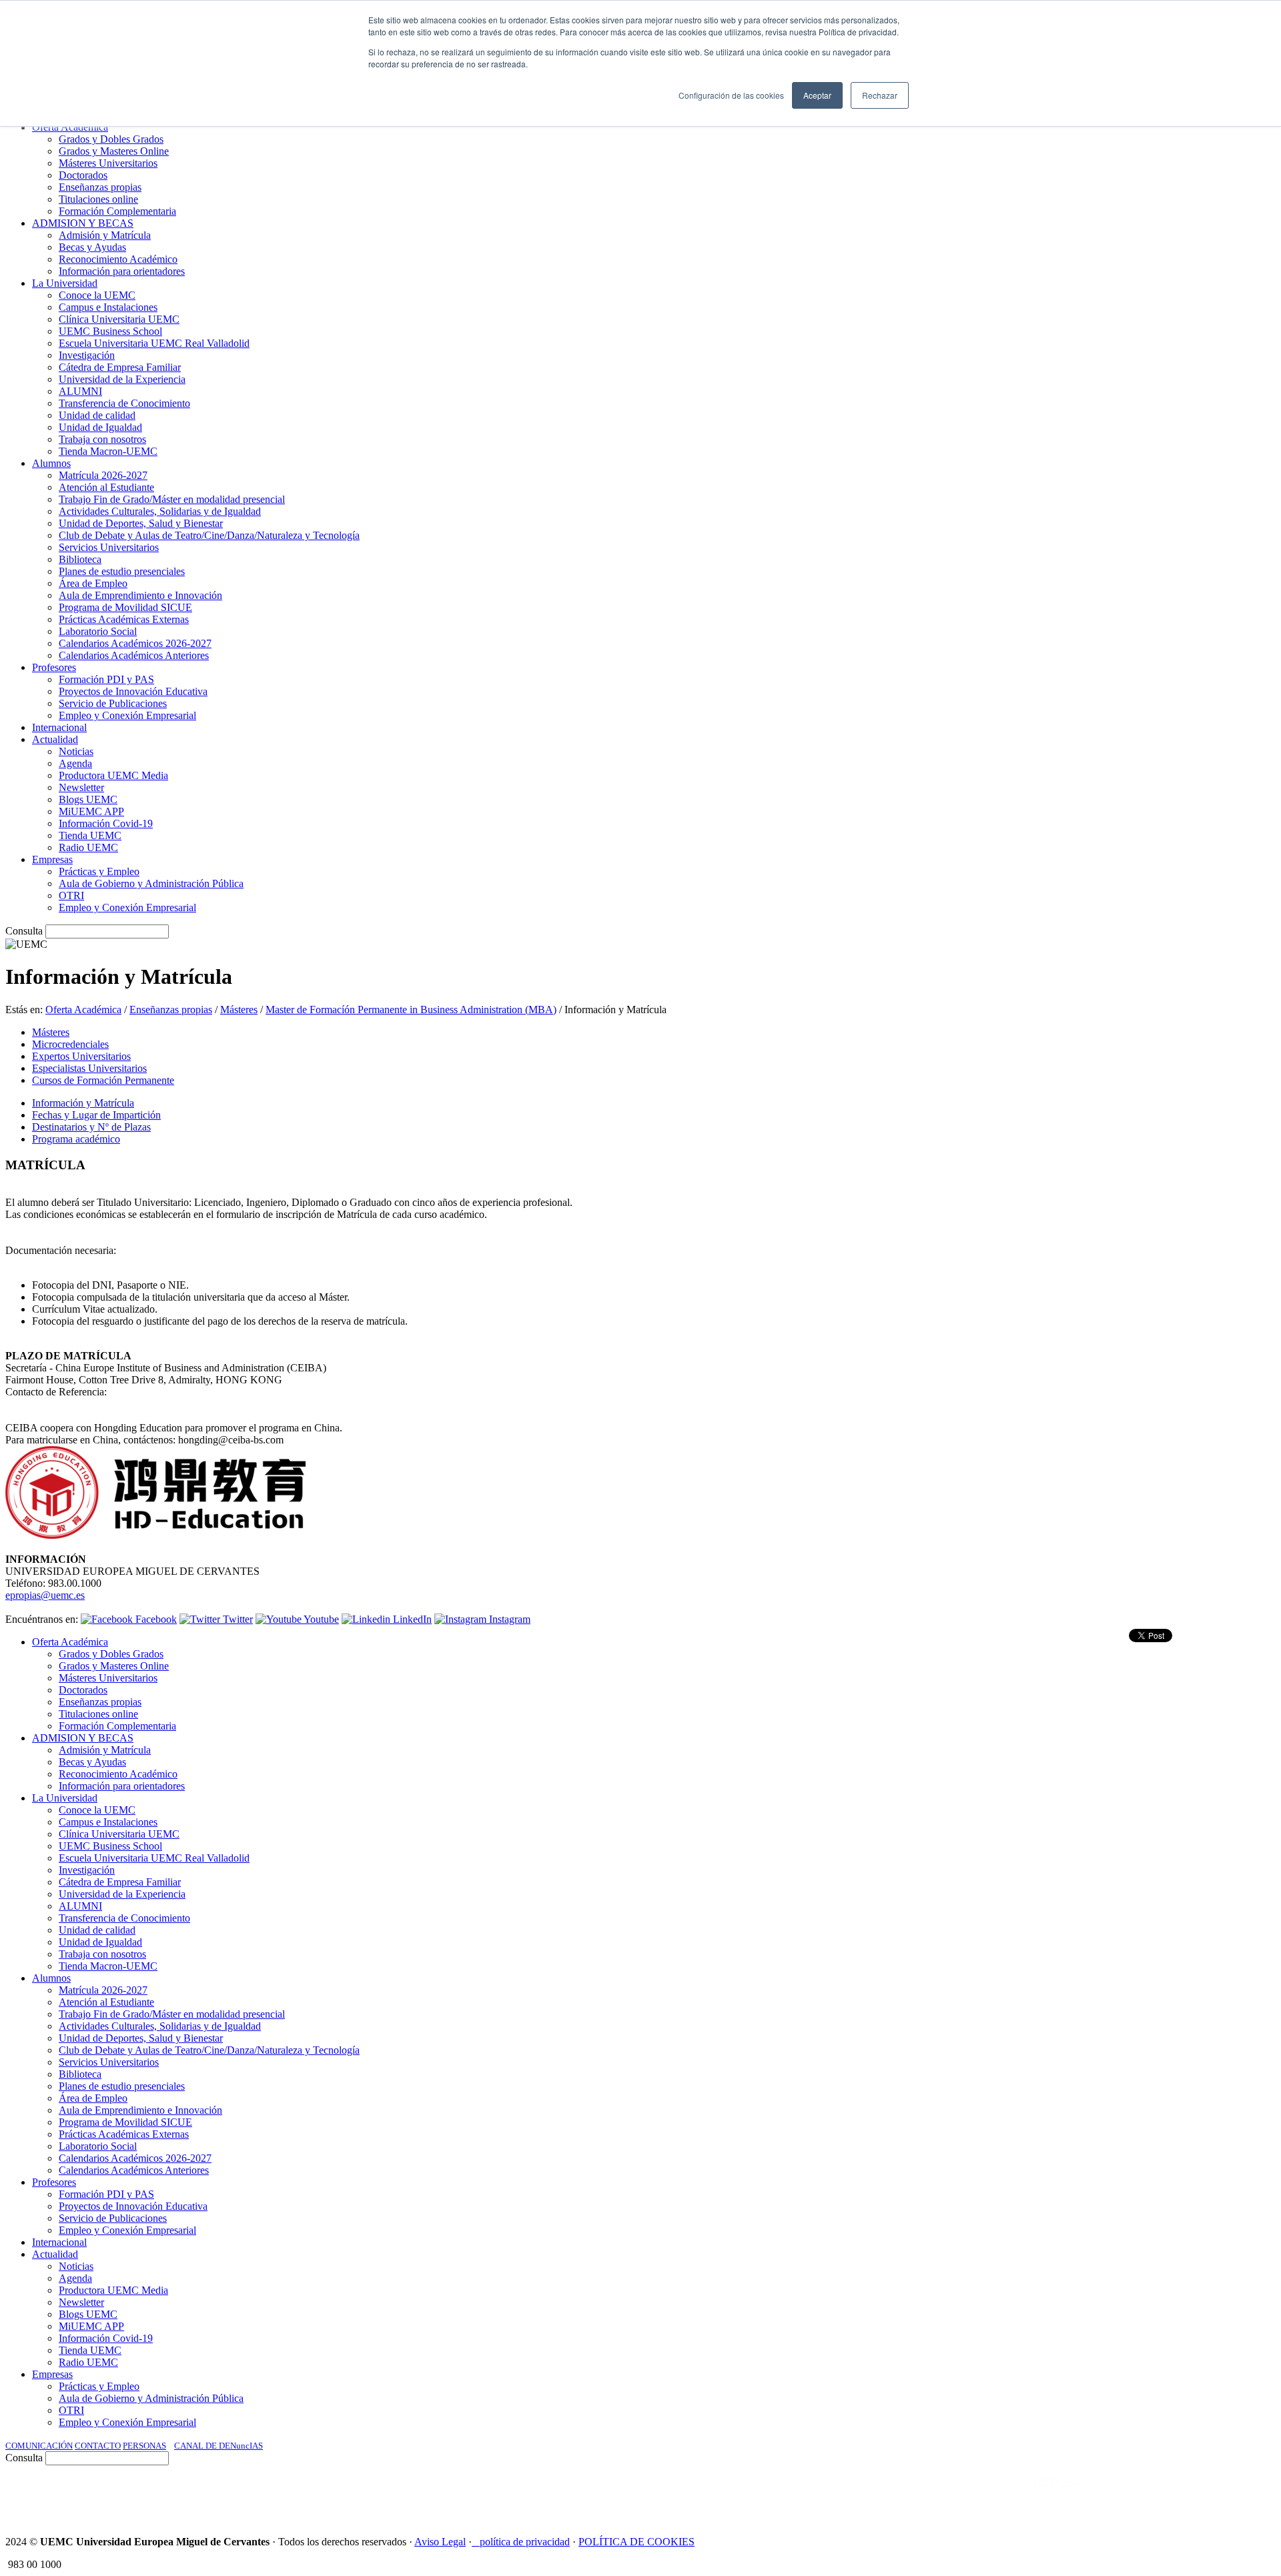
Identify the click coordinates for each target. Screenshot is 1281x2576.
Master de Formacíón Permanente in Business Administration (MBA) (411, 1010)
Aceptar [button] (817, 95)
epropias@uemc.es (45, 1595)
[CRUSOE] (1189, 2495)
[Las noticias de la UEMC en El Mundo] (1061, 2495)
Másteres (239, 1010)
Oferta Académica (83, 1010)
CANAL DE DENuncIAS (219, 2446)
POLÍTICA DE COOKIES (636, 2542)
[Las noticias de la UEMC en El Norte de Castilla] (872, 2495)
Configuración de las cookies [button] (731, 95)
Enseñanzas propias (171, 1010)
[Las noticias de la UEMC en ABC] (1003, 2495)
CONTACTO (98, 2446)
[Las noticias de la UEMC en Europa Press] (1136, 2495)
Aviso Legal (440, 2542)
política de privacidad (525, 2542)
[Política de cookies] (476, 2542)
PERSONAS (144, 2446)
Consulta (24, 931)
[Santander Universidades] (1242, 2495)
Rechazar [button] (880, 95)
